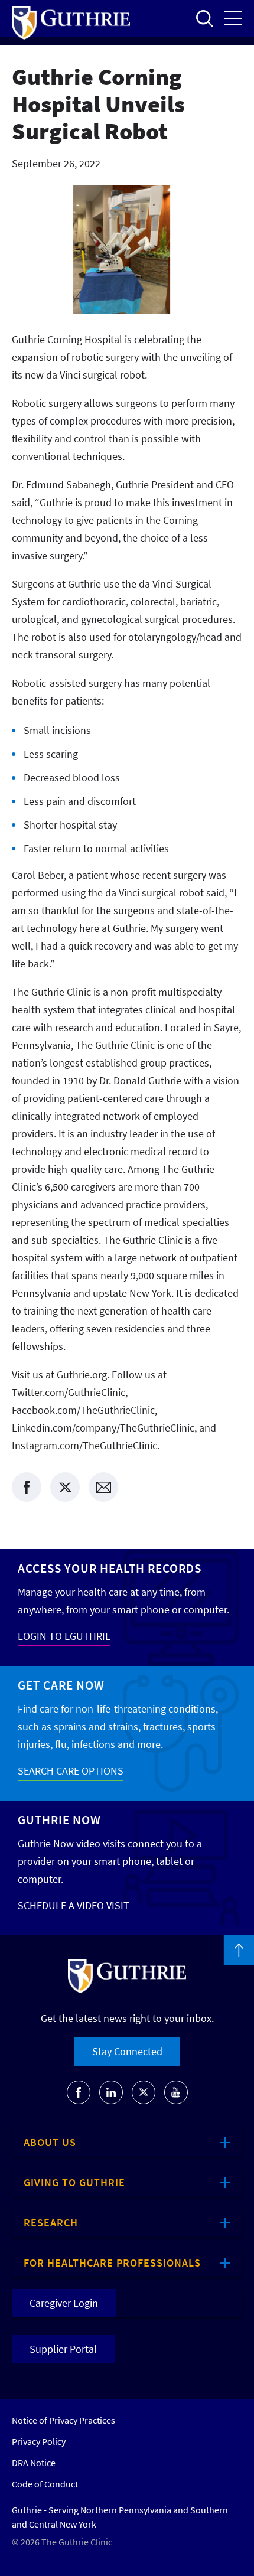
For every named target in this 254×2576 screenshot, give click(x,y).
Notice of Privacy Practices (63, 2420)
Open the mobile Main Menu (233, 18)
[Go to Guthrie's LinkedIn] (111, 2092)
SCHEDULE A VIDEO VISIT (74, 1905)
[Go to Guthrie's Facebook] (79, 2092)
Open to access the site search (204, 18)
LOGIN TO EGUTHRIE (64, 1636)
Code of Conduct (45, 2484)
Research (51, 2223)
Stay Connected (127, 2051)
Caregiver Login (64, 2303)
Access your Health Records (110, 1568)
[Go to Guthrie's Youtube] (176, 2092)
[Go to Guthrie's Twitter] (144, 2092)
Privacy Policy (39, 2441)
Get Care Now (61, 1685)
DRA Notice (34, 2463)
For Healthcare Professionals (112, 2263)
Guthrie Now (59, 1820)
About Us (50, 2142)
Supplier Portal (63, 2349)
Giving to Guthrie (74, 2182)
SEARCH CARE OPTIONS (71, 1771)
